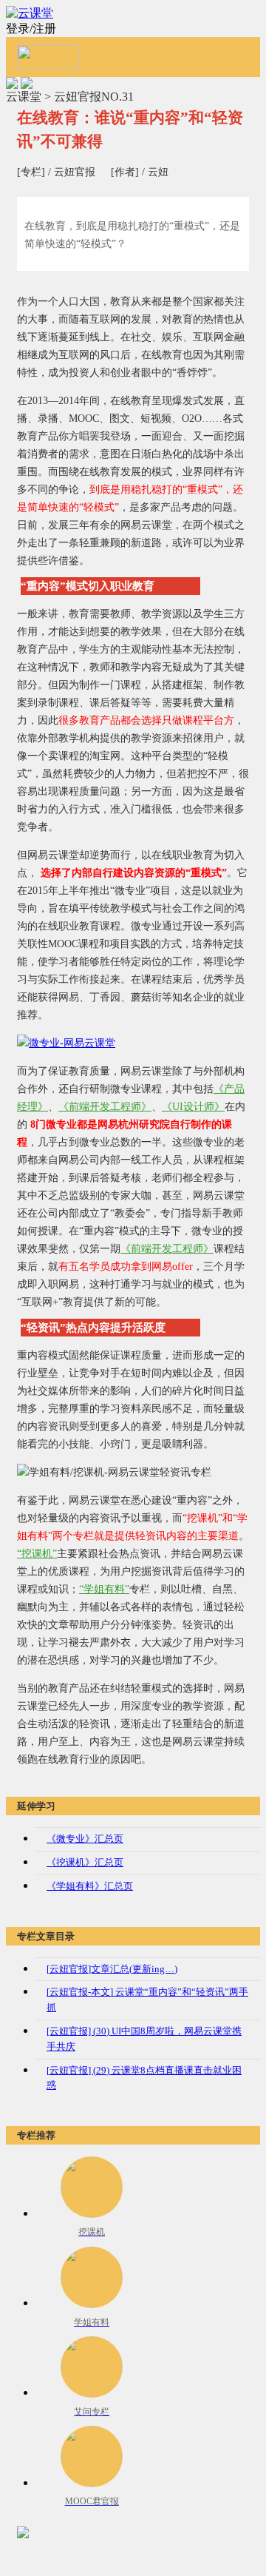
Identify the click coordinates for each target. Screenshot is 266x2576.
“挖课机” (37, 1554)
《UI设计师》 (193, 1107)
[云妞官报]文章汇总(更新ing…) (112, 1969)
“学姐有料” (104, 1589)
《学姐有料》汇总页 (90, 1886)
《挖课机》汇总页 (85, 1862)
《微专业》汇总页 (85, 1839)
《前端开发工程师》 (105, 1107)
